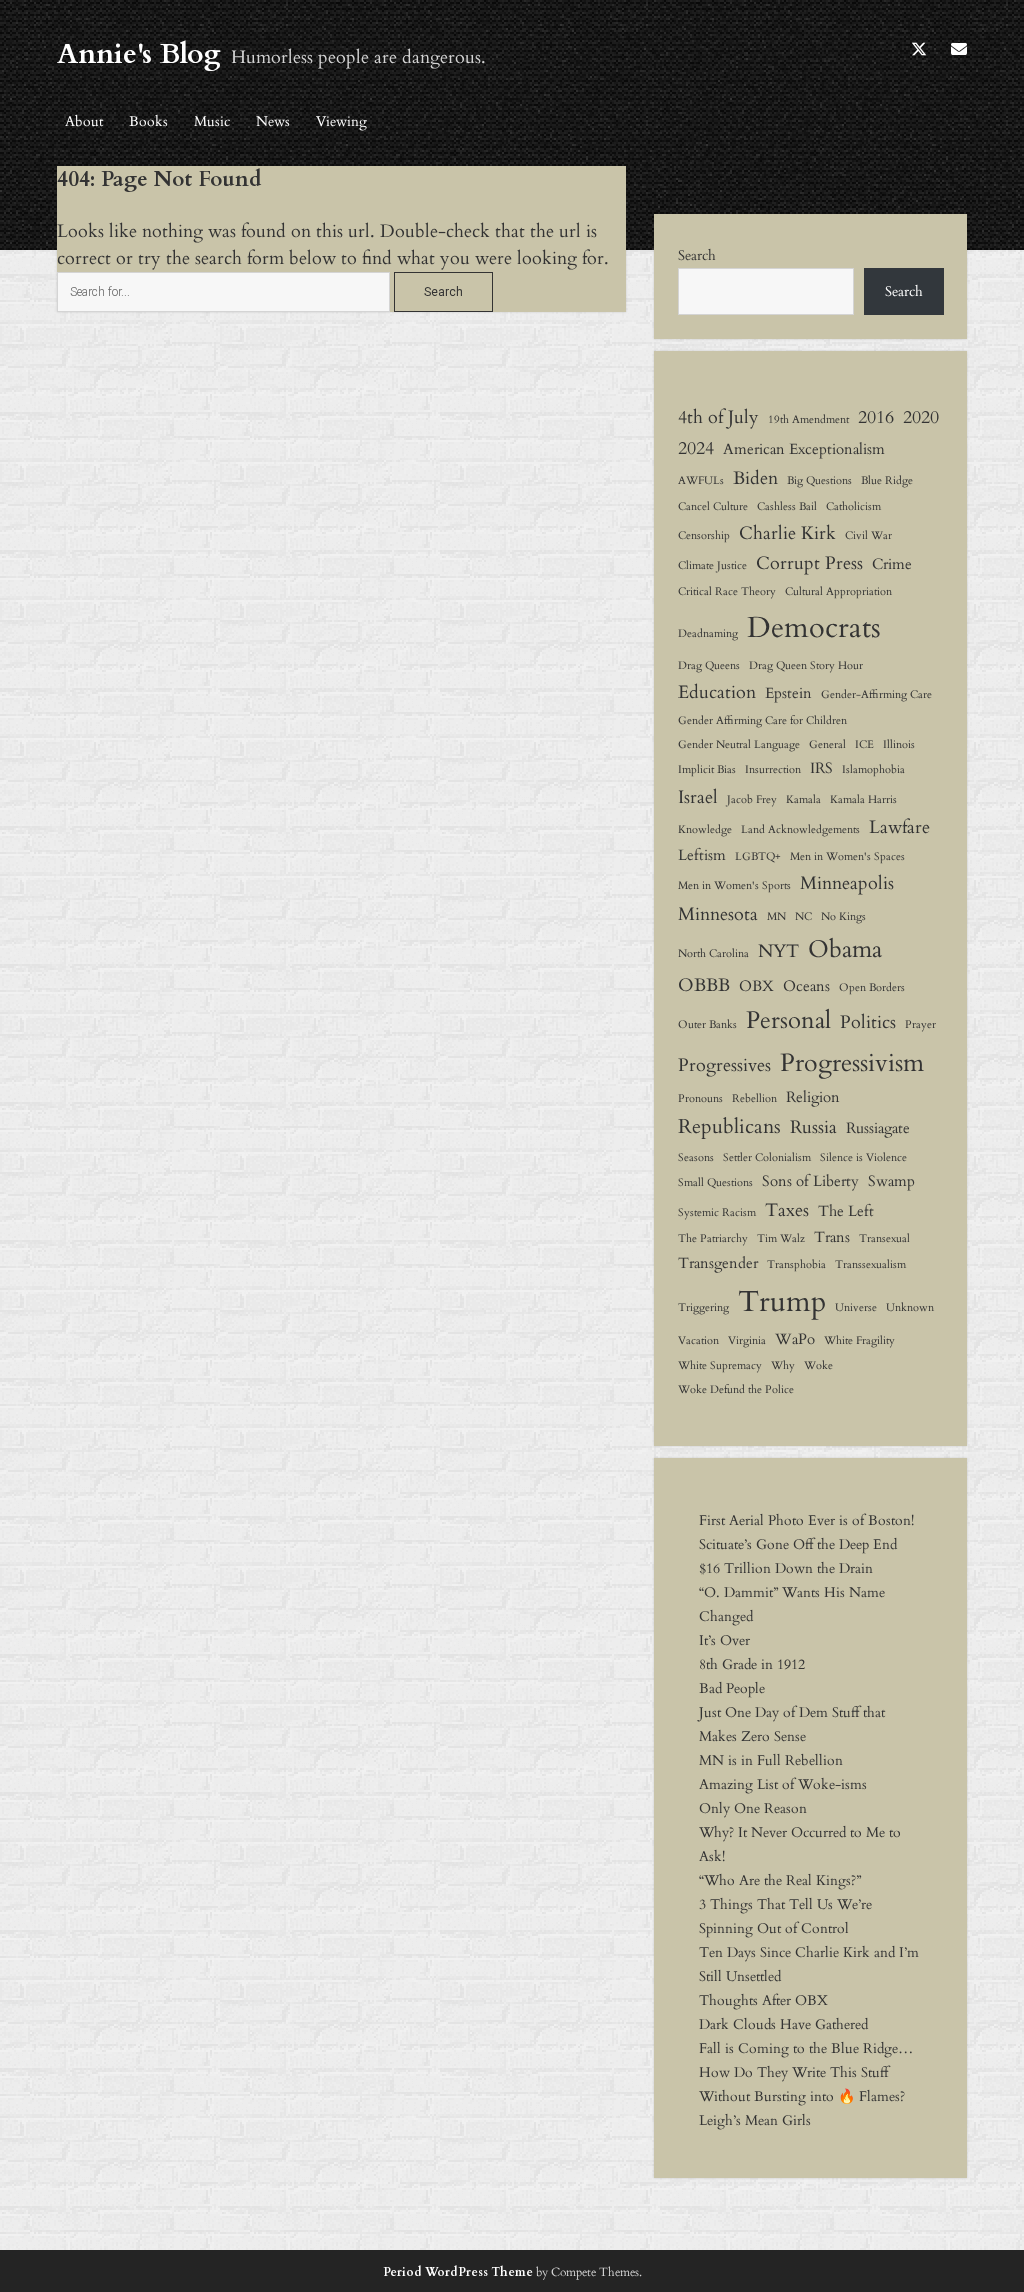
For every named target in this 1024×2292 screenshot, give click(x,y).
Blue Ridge (887, 480)
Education (717, 692)
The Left (846, 1211)
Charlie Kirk (787, 533)
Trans (832, 1237)
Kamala (803, 799)
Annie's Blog (139, 54)
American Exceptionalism (804, 449)
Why (783, 1365)
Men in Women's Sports (734, 885)
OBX (756, 986)
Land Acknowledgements (800, 829)
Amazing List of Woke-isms (783, 1784)
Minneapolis (847, 883)
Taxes (787, 1210)
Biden (755, 478)
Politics (868, 1022)
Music (212, 121)
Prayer (920, 1024)
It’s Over (724, 1640)
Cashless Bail (787, 506)
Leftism (702, 855)
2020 (921, 417)
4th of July (718, 417)
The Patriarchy (713, 1238)
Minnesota (718, 914)
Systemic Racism (717, 1212)
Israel (698, 797)
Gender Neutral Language (739, 744)
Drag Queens (709, 665)
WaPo (795, 1339)
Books (148, 121)
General (827, 744)
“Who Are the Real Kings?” (780, 1880)
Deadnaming (708, 633)
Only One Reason (753, 1808)
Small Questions (715, 1182)
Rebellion (754, 1098)
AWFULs (701, 480)
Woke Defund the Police (736, 1389)
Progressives (724, 1065)
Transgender (718, 1263)
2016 (876, 417)
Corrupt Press (809, 563)
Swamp (891, 1181)
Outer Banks (707, 1024)
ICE (864, 744)
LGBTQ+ (758, 856)
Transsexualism (870, 1264)
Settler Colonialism (767, 1157)
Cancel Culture (713, 506)
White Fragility (859, 1340)
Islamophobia (873, 769)
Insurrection (773, 769)
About (84, 121)
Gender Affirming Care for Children (762, 720)
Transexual (884, 1238)
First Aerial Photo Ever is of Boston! (806, 1520)
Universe (856, 1307)
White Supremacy (720, 1365)
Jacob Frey (752, 799)
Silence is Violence (863, 1157)
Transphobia (796, 1264)
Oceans (806, 986)
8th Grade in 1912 (752, 1664)
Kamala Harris (863, 799)
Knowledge (705, 829)
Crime (892, 564)
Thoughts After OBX (763, 2000)
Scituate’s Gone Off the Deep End (798, 1544)
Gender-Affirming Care (876, 694)
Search (697, 255)
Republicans (729, 1126)
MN (776, 916)
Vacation (698, 1340)
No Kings (843, 916)
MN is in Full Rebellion (771, 1760)
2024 (696, 448)
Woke (818, 1365)
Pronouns (700, 1098)
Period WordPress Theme (458, 2272)
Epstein (788, 693)
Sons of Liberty (810, 1181)
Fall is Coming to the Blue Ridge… (806, 2048)
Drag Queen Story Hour (806, 665)
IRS (821, 768)
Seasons (696, 1157)
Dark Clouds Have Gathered (783, 2024)
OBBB (704, 985)
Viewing (341, 121)
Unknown (910, 1307)
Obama (845, 949)
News (273, 121)
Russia (813, 1127)
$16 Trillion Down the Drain (786, 1568)
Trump (782, 1302)
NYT (778, 951)
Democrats (814, 628)
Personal (788, 1020)
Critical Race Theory (727, 591)
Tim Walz (781, 1238)
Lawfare (899, 827)
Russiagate (878, 1128)
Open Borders (872, 987)
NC (803, 916)
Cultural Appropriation (838, 591)
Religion (813, 1097)
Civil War (868, 535)
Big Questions (819, 480)
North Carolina (713, 953)
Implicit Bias (707, 769)
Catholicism (853, 506)
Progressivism (852, 1063)
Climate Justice (712, 565)
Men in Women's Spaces (847, 856)
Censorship (704, 535)
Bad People (732, 1688)
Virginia (747, 1340)
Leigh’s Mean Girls (755, 2120)
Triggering (703, 1307)
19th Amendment (808, 419)
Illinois (899, 744)
